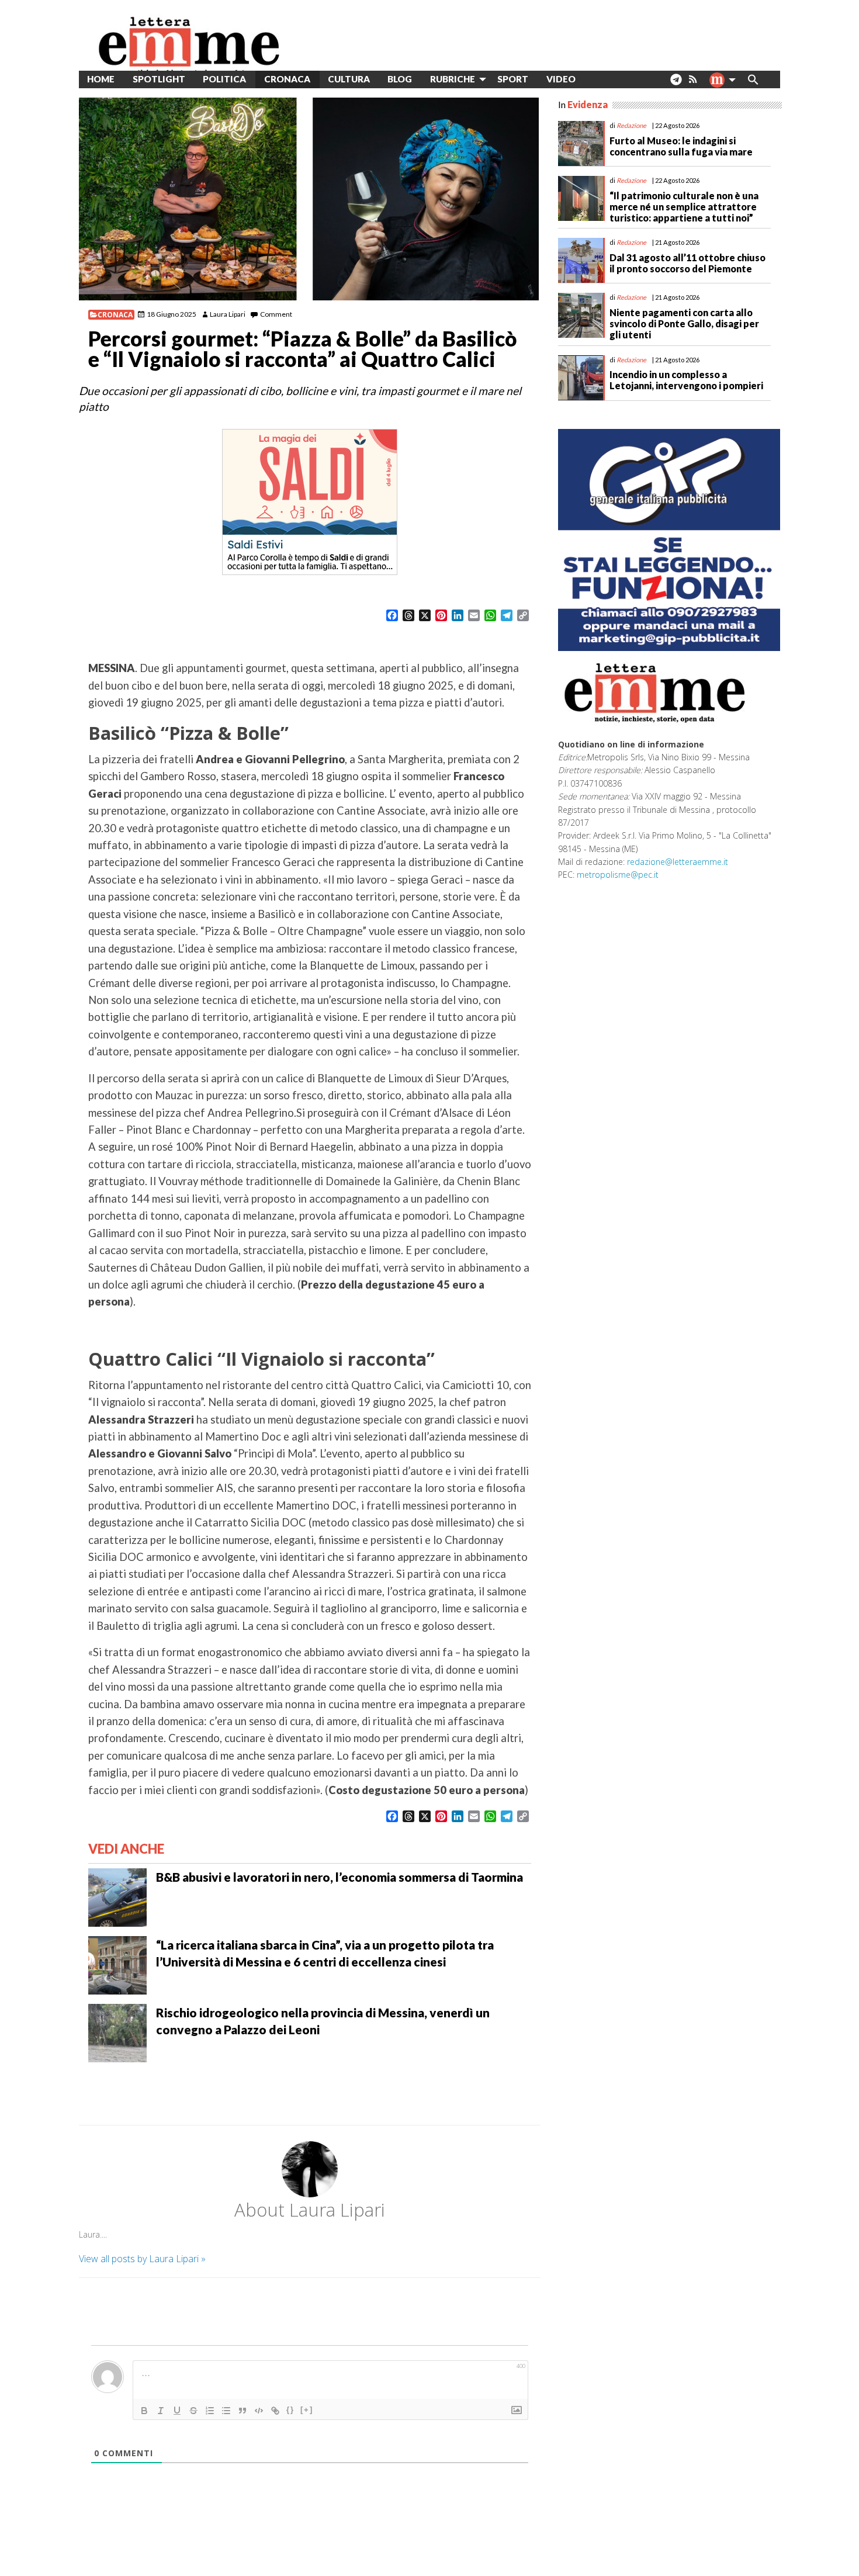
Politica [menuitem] (224, 79)
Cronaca (115, 315)
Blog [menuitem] (400, 79)
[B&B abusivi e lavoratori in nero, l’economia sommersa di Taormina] (117, 1896)
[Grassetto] (144, 2411)
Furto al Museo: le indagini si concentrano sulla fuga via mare (681, 146)
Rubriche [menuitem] (453, 79)
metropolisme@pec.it (618, 875)
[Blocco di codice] (259, 2411)
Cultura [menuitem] (349, 79)
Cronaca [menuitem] (287, 79)
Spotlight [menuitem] (159, 79)
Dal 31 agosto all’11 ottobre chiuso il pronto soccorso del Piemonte (687, 263)
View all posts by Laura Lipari (142, 2259)
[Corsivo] (161, 2411)
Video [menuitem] (561, 79)
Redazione (631, 125)
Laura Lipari (228, 314)
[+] (307, 2410)
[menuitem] (593, 79)
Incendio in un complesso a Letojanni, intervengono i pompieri (686, 380)
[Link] (275, 2411)
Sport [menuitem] (513, 79)
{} (290, 2410)
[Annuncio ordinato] (210, 2411)
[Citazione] (243, 2411)
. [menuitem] (676, 84)
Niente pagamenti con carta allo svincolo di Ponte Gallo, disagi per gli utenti (684, 323)
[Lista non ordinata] (226, 2411)
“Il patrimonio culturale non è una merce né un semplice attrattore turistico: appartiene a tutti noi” (684, 207)
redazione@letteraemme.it (678, 862)
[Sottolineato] (177, 2411)
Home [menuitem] (101, 79)
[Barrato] (193, 2411)
